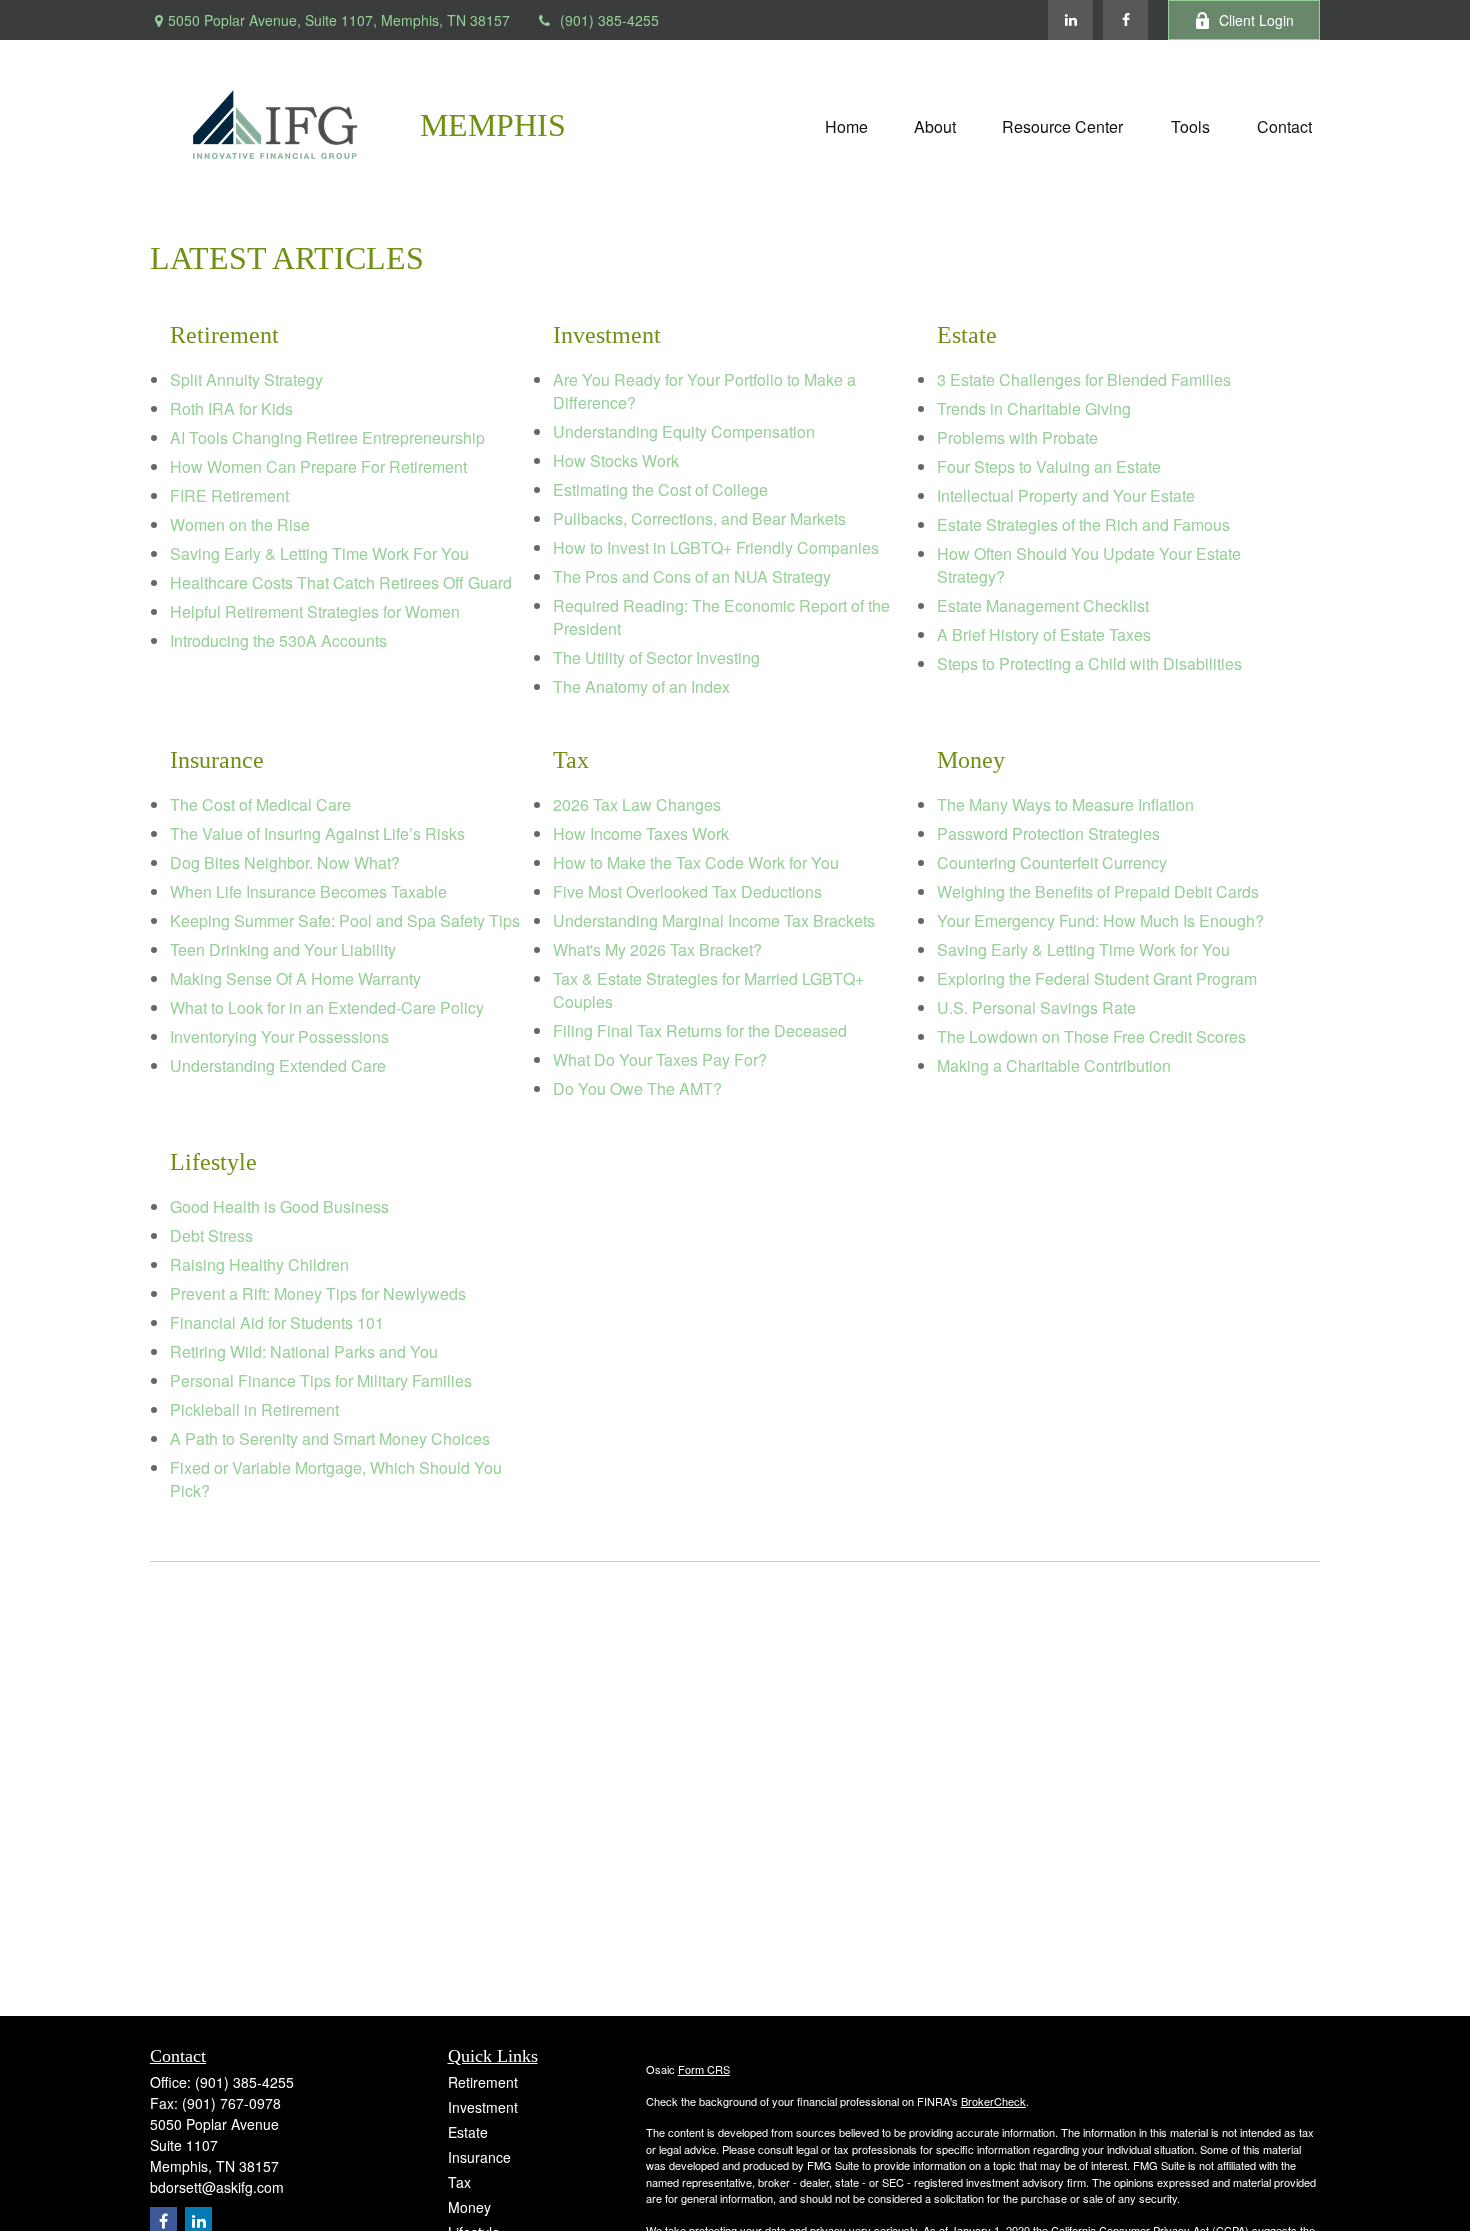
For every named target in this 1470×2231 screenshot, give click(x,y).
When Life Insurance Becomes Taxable (308, 891)
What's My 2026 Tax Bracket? (657, 949)
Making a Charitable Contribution (1054, 1065)
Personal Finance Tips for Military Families (321, 1380)
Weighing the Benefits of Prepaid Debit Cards (1098, 891)
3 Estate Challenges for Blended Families (1084, 379)
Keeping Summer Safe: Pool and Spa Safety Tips (345, 920)
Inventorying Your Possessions (279, 1036)
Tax (459, 2182)
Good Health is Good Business (279, 1206)
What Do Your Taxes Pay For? (660, 1059)
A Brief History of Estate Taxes (1044, 634)
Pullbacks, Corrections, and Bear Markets (699, 518)
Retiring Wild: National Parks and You (304, 1351)
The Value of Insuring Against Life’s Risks (317, 833)
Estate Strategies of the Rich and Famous (1083, 524)
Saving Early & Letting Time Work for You (1083, 949)
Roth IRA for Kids (231, 408)
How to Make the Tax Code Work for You (696, 862)
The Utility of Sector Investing (656, 657)
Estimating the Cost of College (660, 489)
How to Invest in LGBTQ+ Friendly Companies (716, 547)
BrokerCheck (993, 2101)
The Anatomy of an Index (641, 686)
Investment (483, 2107)
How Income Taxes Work (641, 833)
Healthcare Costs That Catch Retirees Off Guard (341, 582)
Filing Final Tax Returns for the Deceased (700, 1030)
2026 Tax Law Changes (637, 804)
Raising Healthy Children (259, 1264)
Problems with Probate (1017, 437)
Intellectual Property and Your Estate (1066, 495)
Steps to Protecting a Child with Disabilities (1089, 663)
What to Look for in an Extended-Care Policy (327, 1007)
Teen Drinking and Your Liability (283, 949)
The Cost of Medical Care (260, 804)
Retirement (483, 2082)
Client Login (1256, 20)
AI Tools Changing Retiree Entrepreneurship (327, 437)
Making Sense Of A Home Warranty (295, 978)
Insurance (479, 2157)
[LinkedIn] (1070, 20)
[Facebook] (1125, 20)
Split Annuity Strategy (246, 379)
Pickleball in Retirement (254, 1409)
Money (469, 2207)
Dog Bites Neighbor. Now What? (285, 862)
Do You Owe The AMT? (637, 1088)
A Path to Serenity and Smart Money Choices (330, 1438)
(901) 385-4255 (609, 20)
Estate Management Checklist (1043, 605)
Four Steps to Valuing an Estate (1049, 466)
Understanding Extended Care (278, 1065)
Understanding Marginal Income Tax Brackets (714, 920)
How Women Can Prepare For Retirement (318, 466)
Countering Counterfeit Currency (1052, 862)
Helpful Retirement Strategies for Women (315, 611)
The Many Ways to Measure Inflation (1065, 804)
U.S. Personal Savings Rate (1036, 1007)
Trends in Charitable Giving (1034, 408)
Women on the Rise (240, 524)
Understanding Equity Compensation (684, 431)
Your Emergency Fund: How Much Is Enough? (1100, 920)
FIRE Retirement (229, 495)
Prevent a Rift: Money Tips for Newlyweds (318, 1293)
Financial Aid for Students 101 (277, 1322)
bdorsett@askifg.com (217, 2187)
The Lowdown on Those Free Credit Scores (1091, 1036)
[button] (846, 124)
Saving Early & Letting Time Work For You (319, 553)
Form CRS (704, 2069)
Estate (468, 2132)
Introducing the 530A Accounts (278, 640)
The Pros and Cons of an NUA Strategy (692, 576)
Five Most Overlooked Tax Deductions (687, 891)
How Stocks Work (616, 460)
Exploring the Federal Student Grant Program (1097, 978)
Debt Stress (211, 1235)
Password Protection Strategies (1048, 833)
